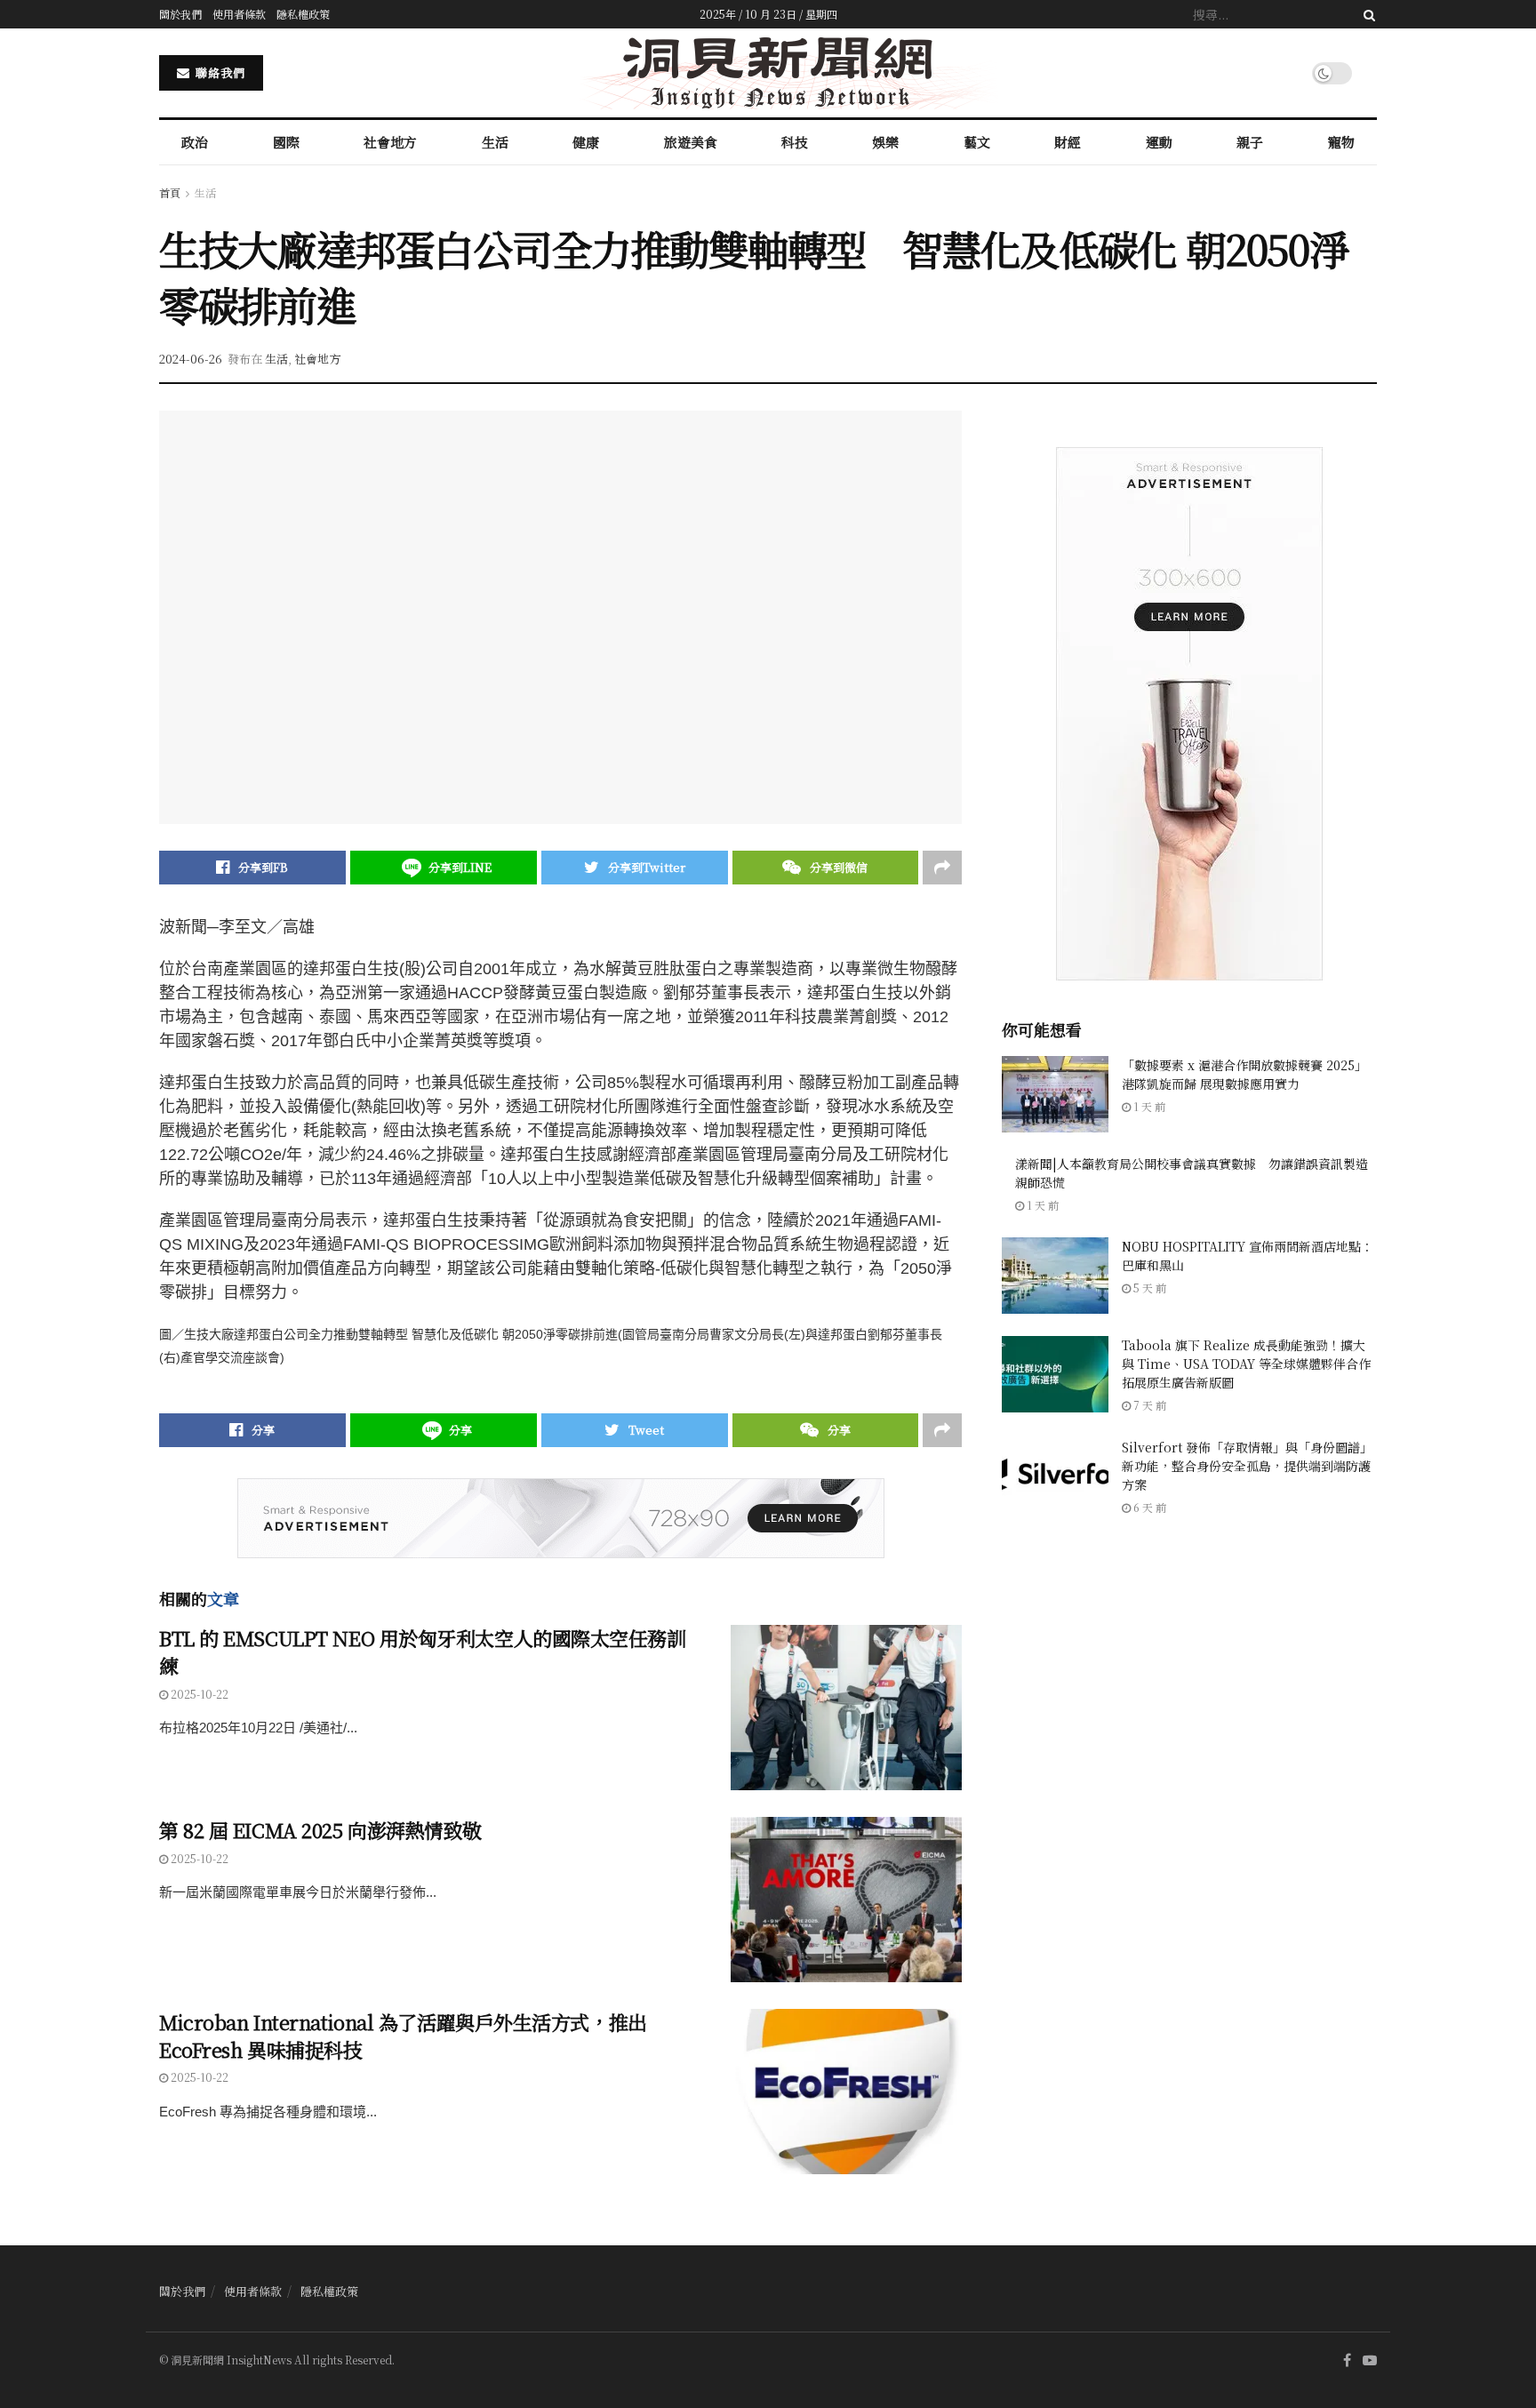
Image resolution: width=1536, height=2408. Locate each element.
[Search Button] (1366, 14)
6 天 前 (1148, 1507)
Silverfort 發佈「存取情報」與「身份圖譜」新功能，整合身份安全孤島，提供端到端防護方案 (1247, 1466)
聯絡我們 (219, 72)
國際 (286, 142)
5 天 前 (1148, 1288)
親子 (1250, 142)
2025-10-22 (198, 1694)
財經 (1068, 142)
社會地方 (390, 142)
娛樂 (885, 142)
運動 (1159, 142)
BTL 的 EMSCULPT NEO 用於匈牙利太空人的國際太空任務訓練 (423, 1652)
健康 (586, 142)
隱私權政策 (303, 14)
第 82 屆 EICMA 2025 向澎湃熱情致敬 (320, 1830)
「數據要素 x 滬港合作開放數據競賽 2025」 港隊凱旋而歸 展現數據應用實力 (1244, 1074)
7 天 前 (1148, 1405)
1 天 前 (1148, 1106)
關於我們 (180, 14)
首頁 (170, 192)
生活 (495, 142)
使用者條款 (239, 14)
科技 (795, 142)
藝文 (977, 142)
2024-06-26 (191, 359)
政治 (195, 142)
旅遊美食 (691, 142)
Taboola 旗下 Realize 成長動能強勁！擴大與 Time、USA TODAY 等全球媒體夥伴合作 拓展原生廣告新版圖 (1246, 1364)
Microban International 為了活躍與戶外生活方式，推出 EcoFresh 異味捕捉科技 (403, 2036)
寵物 (1341, 142)
